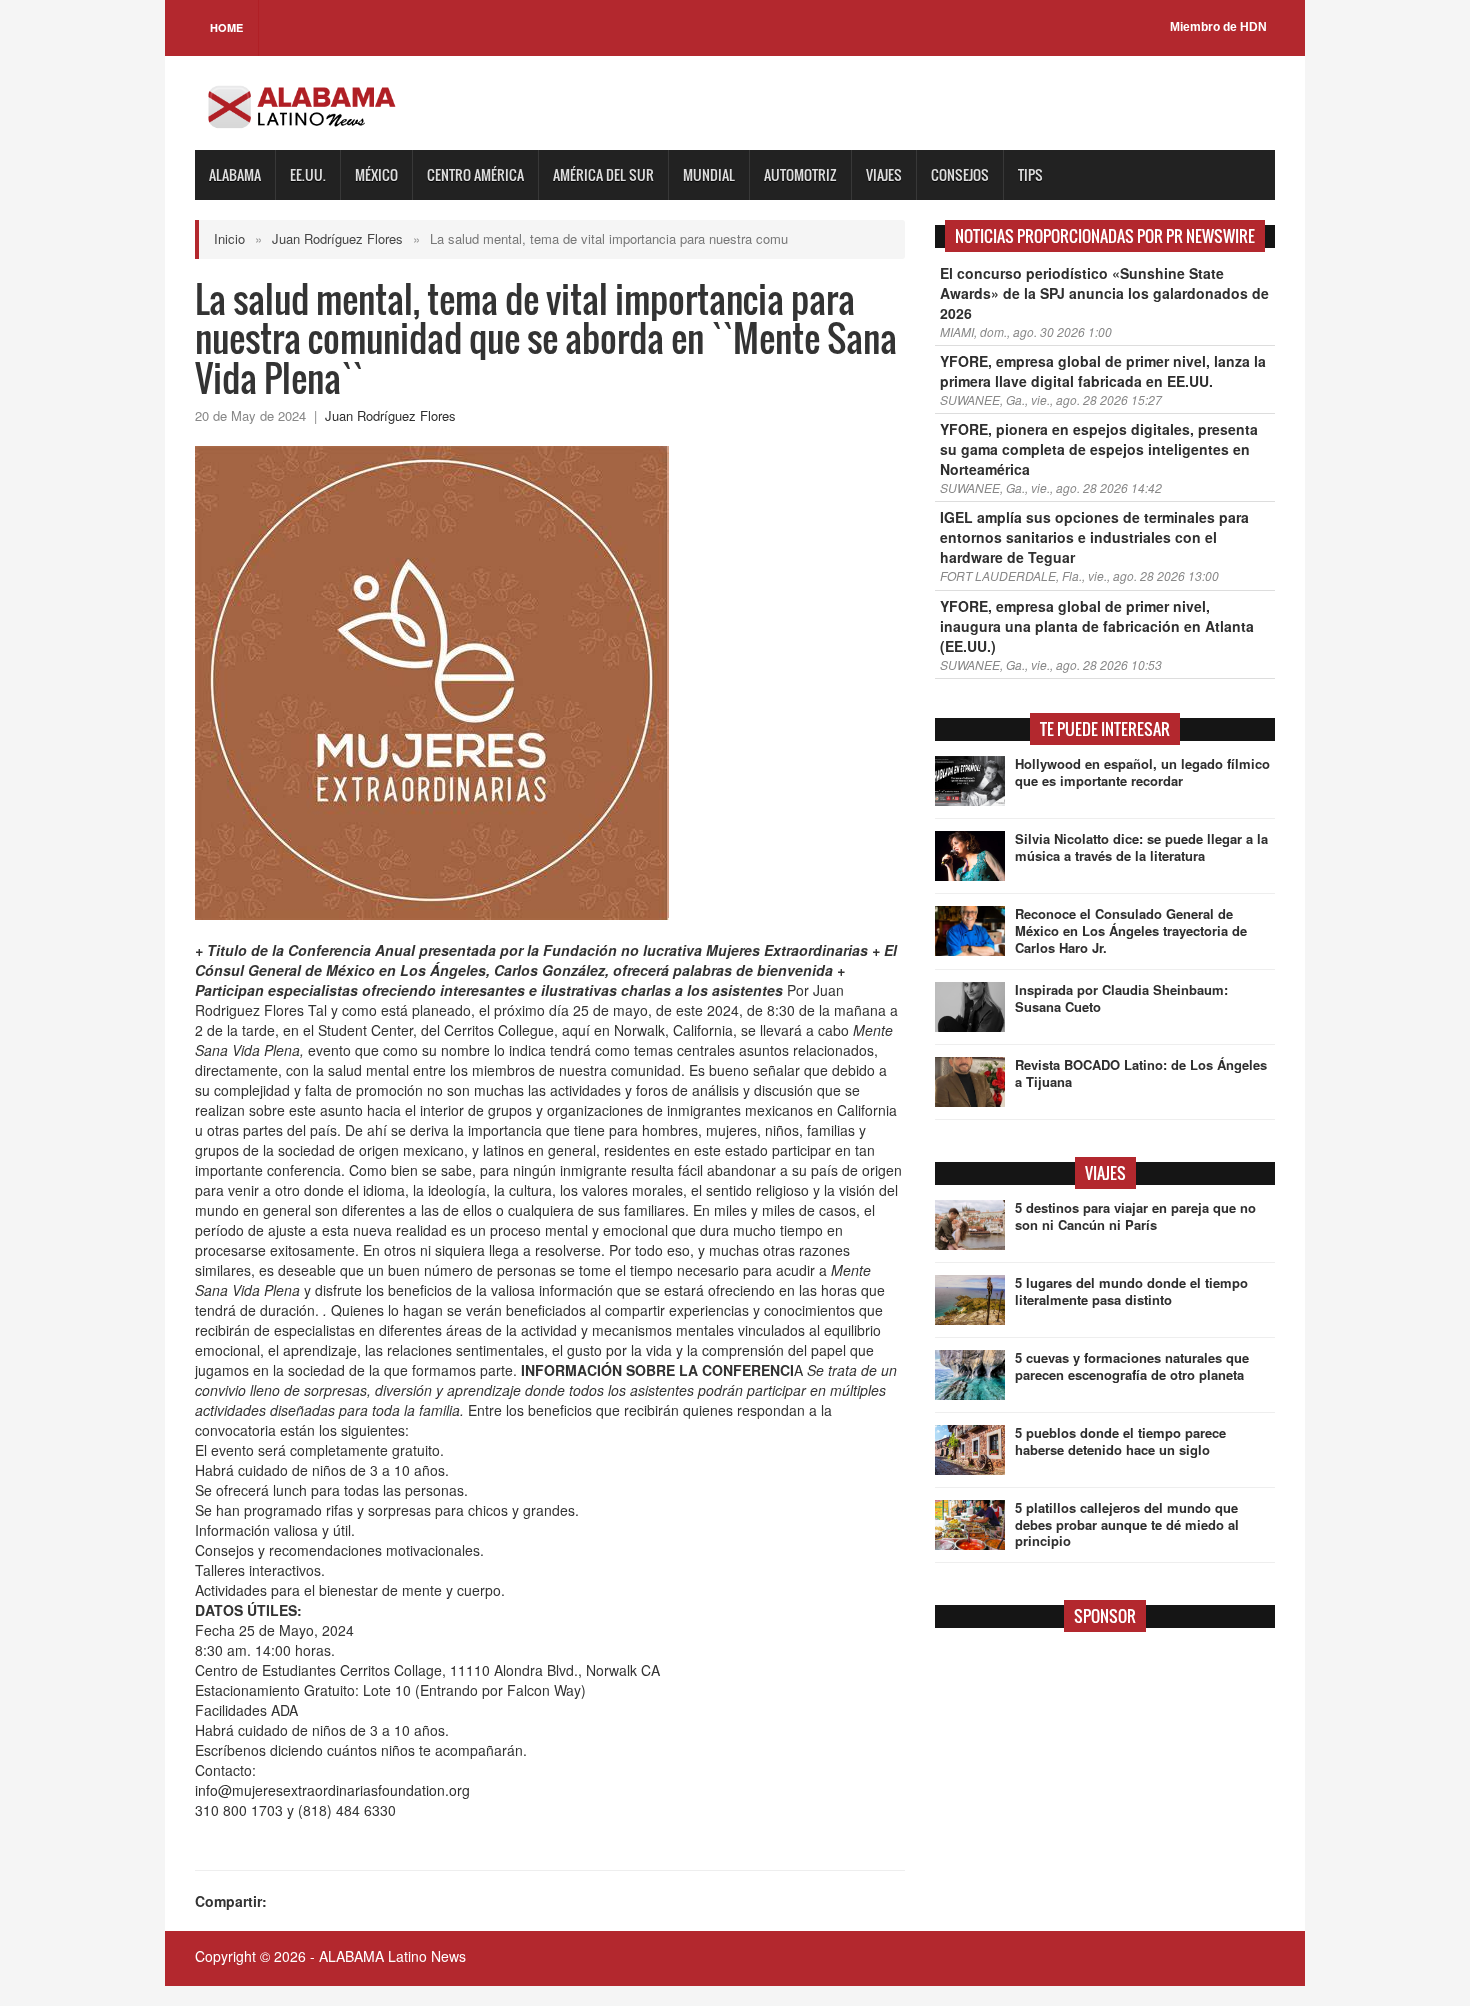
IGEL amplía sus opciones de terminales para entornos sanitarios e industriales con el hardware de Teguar (1094, 537)
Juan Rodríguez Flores (337, 238)
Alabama (235, 174)
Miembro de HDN (1218, 27)
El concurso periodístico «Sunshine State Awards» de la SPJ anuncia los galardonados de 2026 (1104, 293)
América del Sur (603, 174)
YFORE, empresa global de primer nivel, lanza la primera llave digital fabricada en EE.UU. (1103, 371)
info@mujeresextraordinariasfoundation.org (332, 1790)
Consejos (960, 174)
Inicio (229, 238)
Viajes (884, 174)
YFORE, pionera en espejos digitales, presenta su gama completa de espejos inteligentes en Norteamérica (1099, 449)
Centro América (475, 174)
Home (226, 27)
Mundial (709, 174)
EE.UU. (308, 174)
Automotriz (800, 174)
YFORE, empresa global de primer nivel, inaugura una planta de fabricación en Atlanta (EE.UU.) (1097, 626)
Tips (1030, 174)
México (376, 174)
